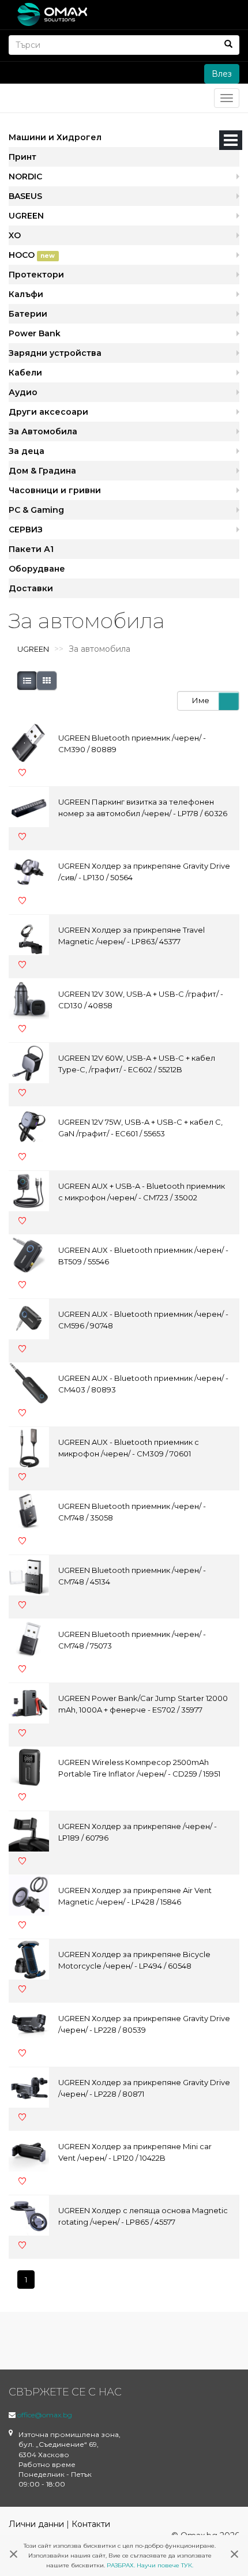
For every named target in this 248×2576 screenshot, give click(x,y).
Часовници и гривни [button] (55, 490)
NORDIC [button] (25, 177)
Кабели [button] (25, 373)
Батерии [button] (28, 314)
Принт (22, 157)
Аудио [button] (23, 392)
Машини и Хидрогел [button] (55, 137)
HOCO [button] (32, 255)
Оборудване (37, 569)
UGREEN (33, 649)
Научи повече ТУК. (165, 2565)
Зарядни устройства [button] (55, 353)
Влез (222, 74)
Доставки (31, 588)
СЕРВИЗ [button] (26, 530)
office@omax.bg (45, 2415)
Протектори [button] (36, 275)
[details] (27, 681)
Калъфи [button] (26, 294)
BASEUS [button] (25, 196)
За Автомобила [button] (43, 431)
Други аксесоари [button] (48, 412)
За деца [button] (27, 451)
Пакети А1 (31, 549)
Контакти (91, 2524)
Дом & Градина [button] (42, 471)
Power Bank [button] (35, 333)
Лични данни (36, 2524)
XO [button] (15, 235)
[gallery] (47, 681)
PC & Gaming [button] (36, 510)
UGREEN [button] (26, 216)
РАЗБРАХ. (121, 2565)
